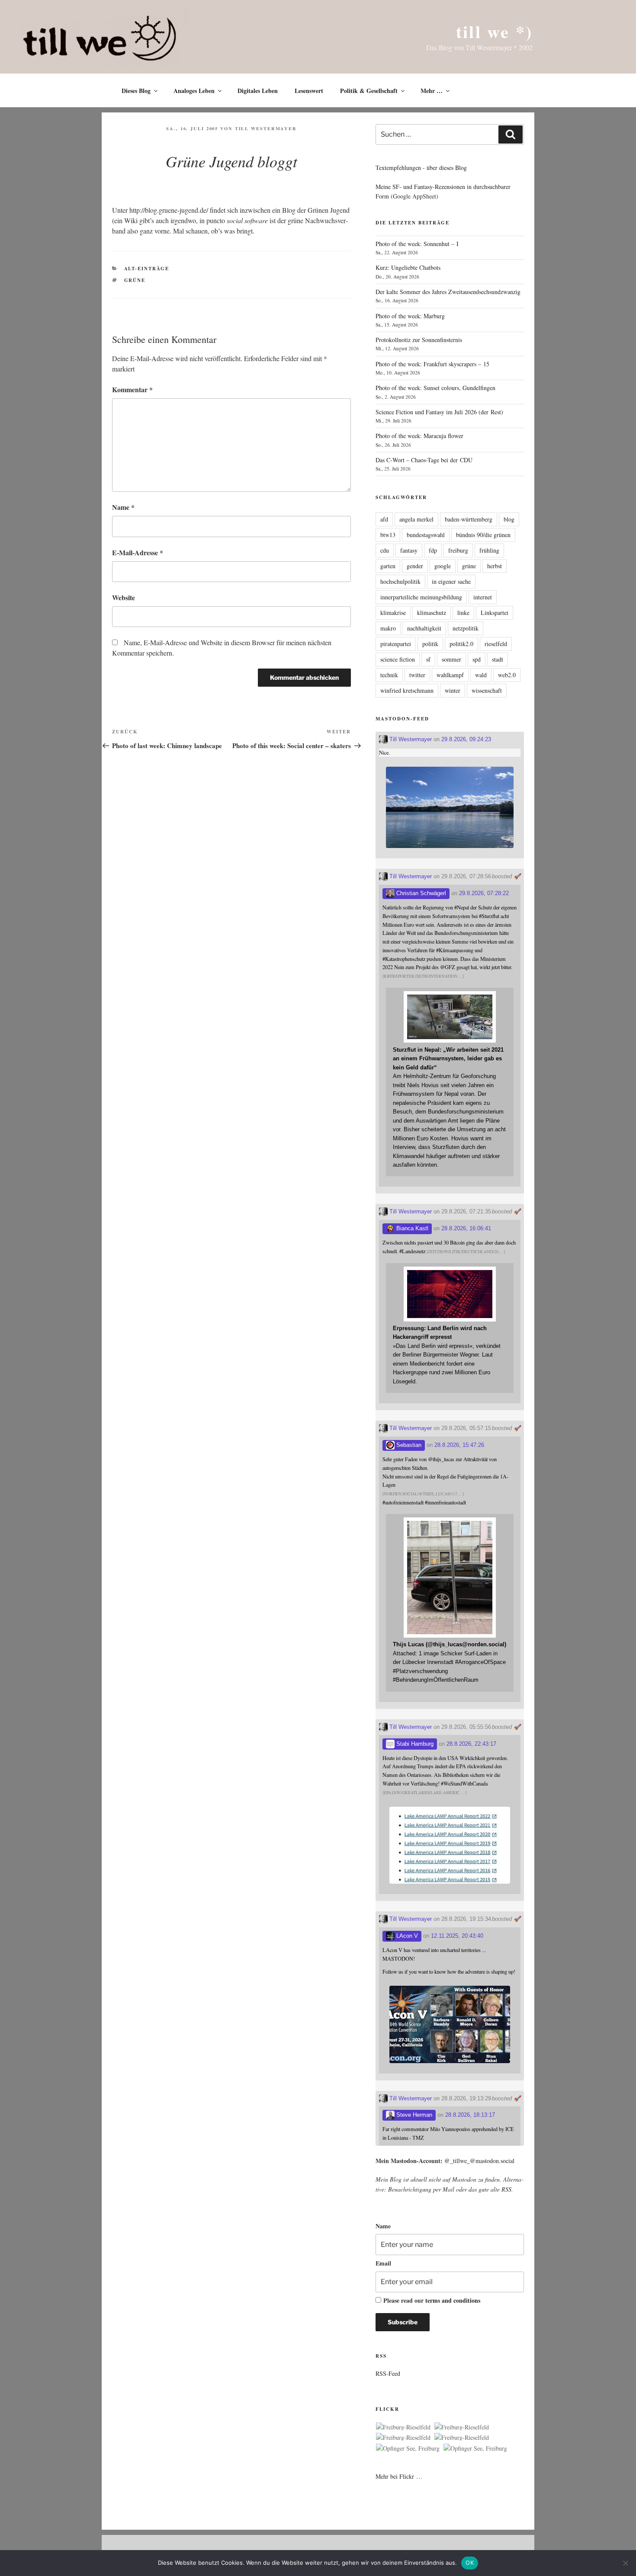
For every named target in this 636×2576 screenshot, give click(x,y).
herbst (495, 566)
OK (470, 2563)
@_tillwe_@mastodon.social (479, 2161)
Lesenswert (309, 91)
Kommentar (132, 389)
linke (463, 613)
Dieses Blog (136, 91)
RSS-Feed (388, 2373)
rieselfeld (496, 644)
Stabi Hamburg (414, 1744)
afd (384, 519)
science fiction (398, 659)
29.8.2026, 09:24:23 (466, 739)
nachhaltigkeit (424, 628)
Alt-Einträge (147, 269)
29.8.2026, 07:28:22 (484, 893)
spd (477, 659)
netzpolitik (466, 628)
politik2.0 (461, 644)
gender (415, 566)
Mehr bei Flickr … (399, 2476)
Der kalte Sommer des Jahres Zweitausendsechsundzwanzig (448, 292)
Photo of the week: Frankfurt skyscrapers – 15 (432, 364)
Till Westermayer (266, 128)
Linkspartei (495, 613)
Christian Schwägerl (420, 893)
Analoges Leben (194, 91)
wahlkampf (450, 675)
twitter (417, 675)
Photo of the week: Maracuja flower (419, 436)
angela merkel (416, 519)
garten (388, 566)
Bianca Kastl (411, 1228)
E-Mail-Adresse (138, 552)
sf (428, 659)
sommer (451, 659)
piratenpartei (396, 644)
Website (124, 597)
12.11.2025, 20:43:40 (457, 1936)
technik (389, 675)
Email (383, 2263)
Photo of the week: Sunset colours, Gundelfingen (435, 388)
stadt (498, 659)
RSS (506, 2189)
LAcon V (406, 1936)
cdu (385, 550)
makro (388, 628)
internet (483, 597)
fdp (433, 550)
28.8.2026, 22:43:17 (471, 1744)
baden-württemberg (469, 519)
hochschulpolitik (400, 581)
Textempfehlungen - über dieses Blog (421, 168)
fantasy (409, 550)
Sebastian (408, 1445)
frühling (489, 550)
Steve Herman (413, 2115)
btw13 (388, 535)
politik (430, 644)
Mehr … (432, 91)
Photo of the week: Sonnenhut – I (417, 244)
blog (509, 519)
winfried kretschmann (407, 690)
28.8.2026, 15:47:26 (459, 1445)
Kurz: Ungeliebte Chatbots (408, 267)
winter (453, 690)
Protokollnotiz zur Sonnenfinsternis (419, 340)
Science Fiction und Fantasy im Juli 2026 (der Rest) (439, 412)
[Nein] (625, 2563)
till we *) (494, 31)
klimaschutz (432, 613)
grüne (135, 280)
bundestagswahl (426, 535)
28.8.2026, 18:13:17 (470, 2115)
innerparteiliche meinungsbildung (421, 597)
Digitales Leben (258, 91)
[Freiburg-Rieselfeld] (403, 2427)
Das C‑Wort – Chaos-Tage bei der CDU (424, 460)
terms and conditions (453, 2300)
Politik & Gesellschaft (369, 91)
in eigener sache (451, 581)
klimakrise (393, 613)
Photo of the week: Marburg (410, 316)
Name (123, 507)
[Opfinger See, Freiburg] (408, 2448)
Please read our (432, 2300)
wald (481, 675)
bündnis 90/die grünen (483, 535)
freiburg (458, 550)
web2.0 (507, 675)
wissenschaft (487, 690)
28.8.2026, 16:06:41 (466, 1228)
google (443, 566)
